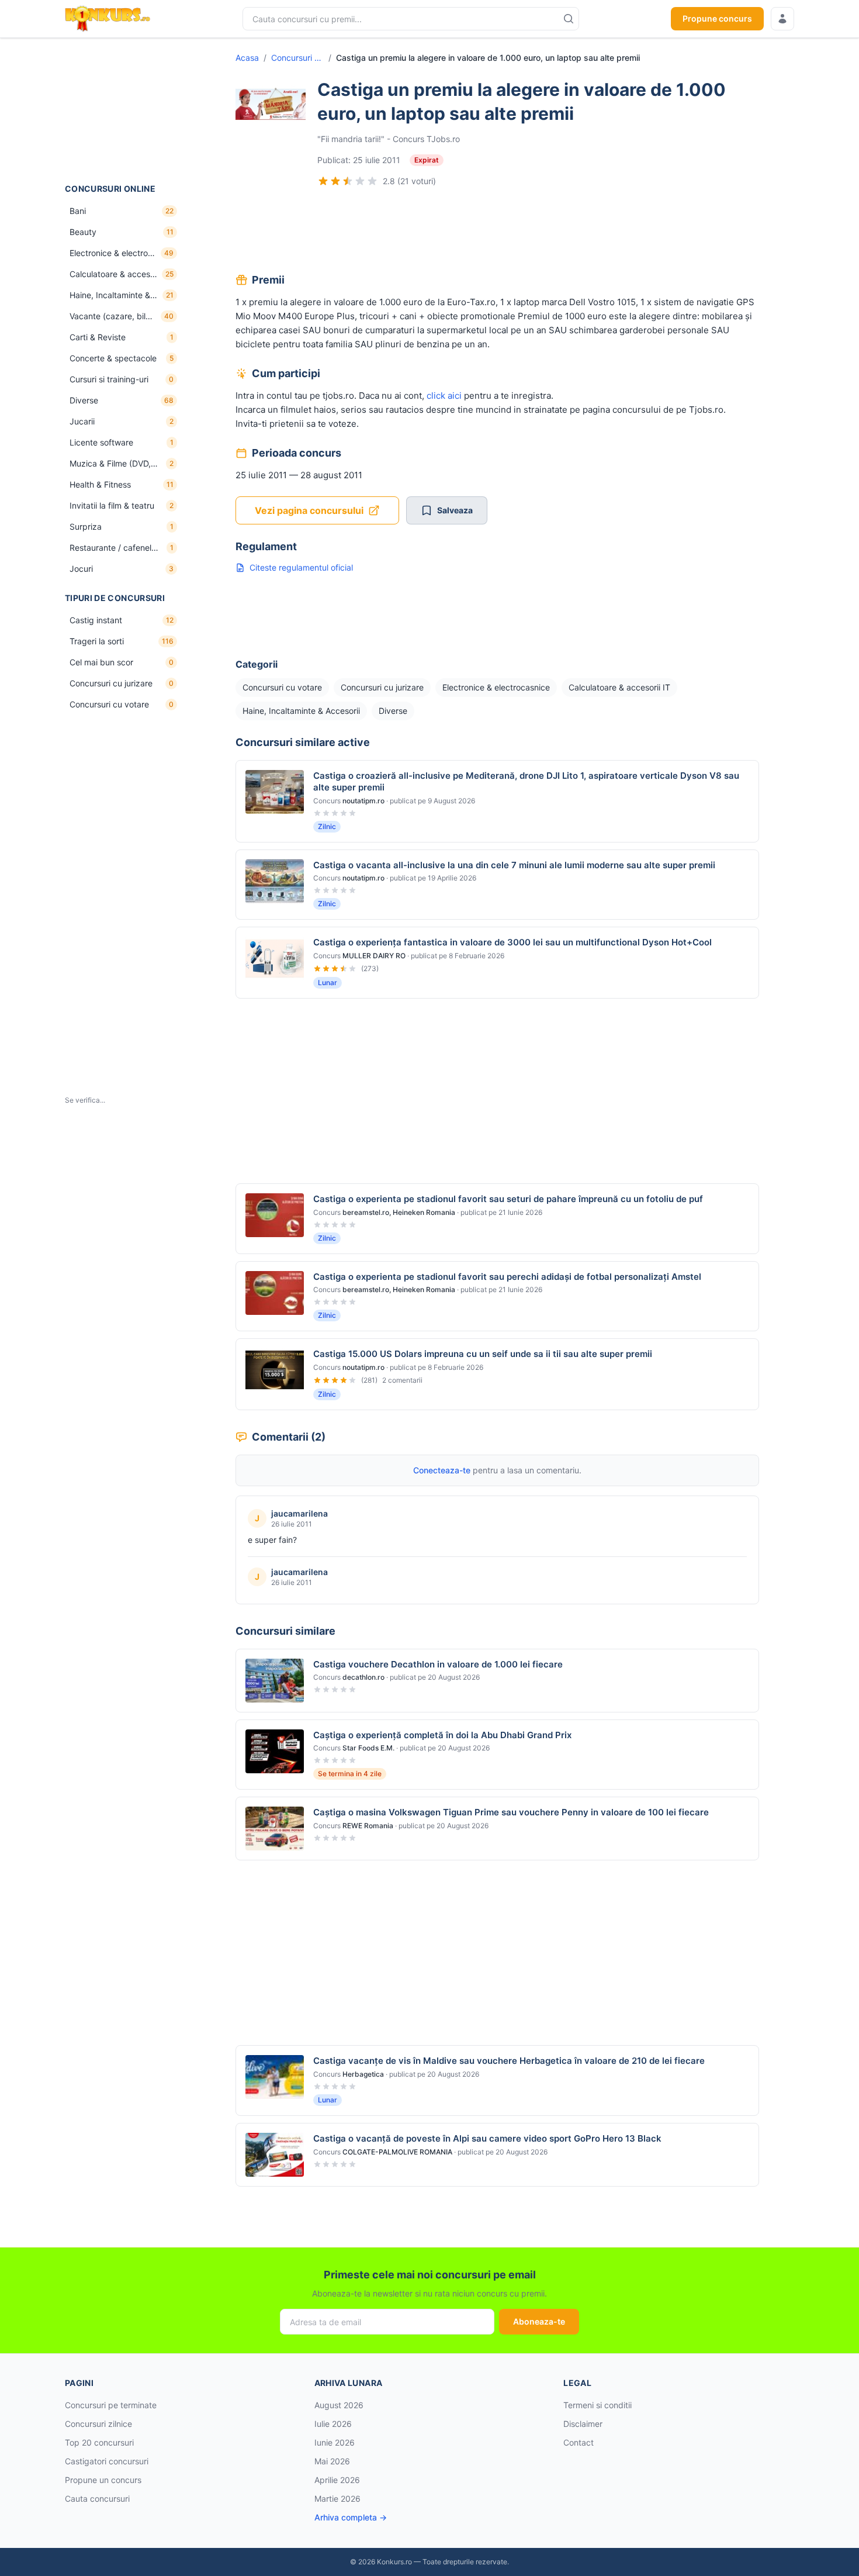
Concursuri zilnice (98, 2424)
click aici (444, 396)
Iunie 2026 (335, 2442)
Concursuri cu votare (297, 58)
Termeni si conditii (598, 2405)
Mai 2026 (332, 2461)
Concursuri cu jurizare (382, 687)
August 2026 (339, 2405)
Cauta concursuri (97, 2499)
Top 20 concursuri (99, 2442)
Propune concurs (717, 18)
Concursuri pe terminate (111, 2405)
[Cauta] (569, 19)
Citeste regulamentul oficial (301, 567)
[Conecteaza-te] (782, 19)
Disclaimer (583, 2424)
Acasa (247, 58)
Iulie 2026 (333, 2424)
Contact (579, 2442)
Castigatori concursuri (107, 2461)
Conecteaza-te (442, 1470)
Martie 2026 (337, 2499)
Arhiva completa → (351, 2517)
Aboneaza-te (539, 2321)
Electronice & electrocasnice (496, 687)
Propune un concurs (103, 2480)
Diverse (393, 711)
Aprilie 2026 (337, 2480)
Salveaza (455, 510)
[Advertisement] (123, 111)
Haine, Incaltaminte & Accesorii (301, 711)
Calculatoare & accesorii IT (619, 687)
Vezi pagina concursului (309, 510)
